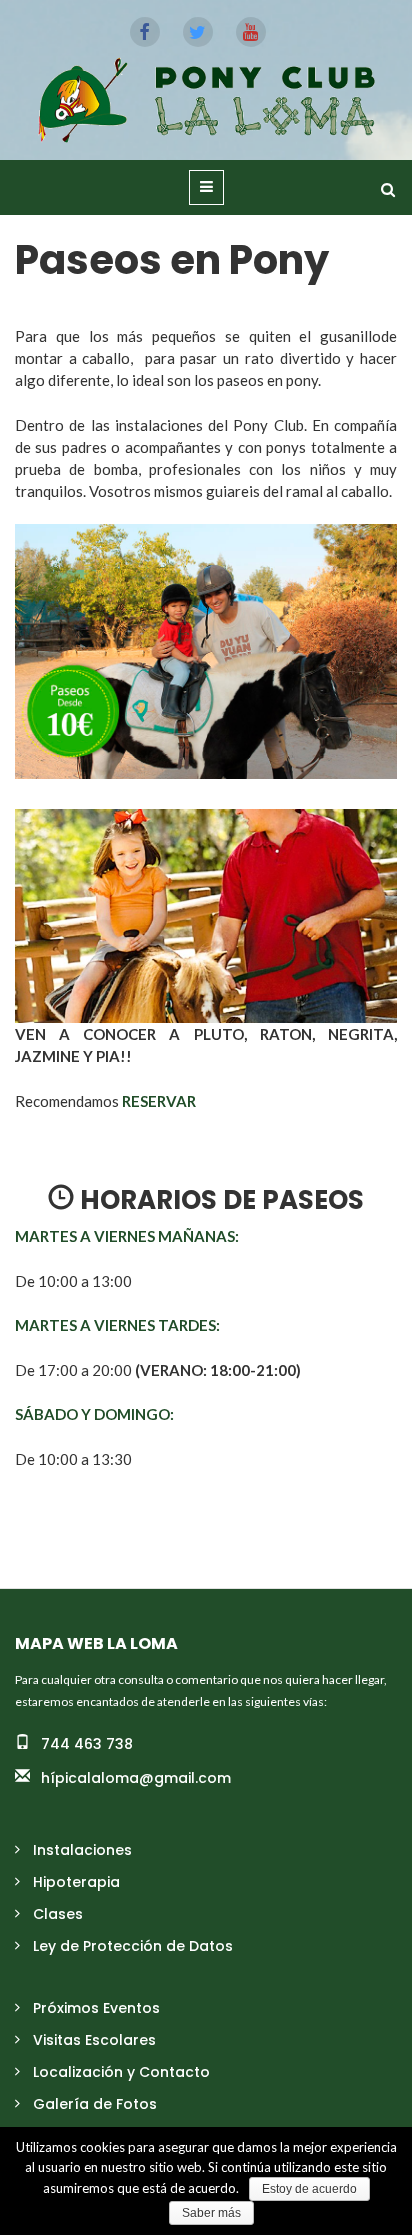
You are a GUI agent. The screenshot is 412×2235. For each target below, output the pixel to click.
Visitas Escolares (94, 2040)
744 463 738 (87, 1744)
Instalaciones (82, 1850)
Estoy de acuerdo (309, 2189)
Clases (58, 1914)
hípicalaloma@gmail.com (136, 1778)
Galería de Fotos (95, 2104)
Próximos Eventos (96, 2008)
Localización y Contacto (121, 2072)
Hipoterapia (76, 1882)
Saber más (211, 2213)
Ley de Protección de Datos (133, 1946)
